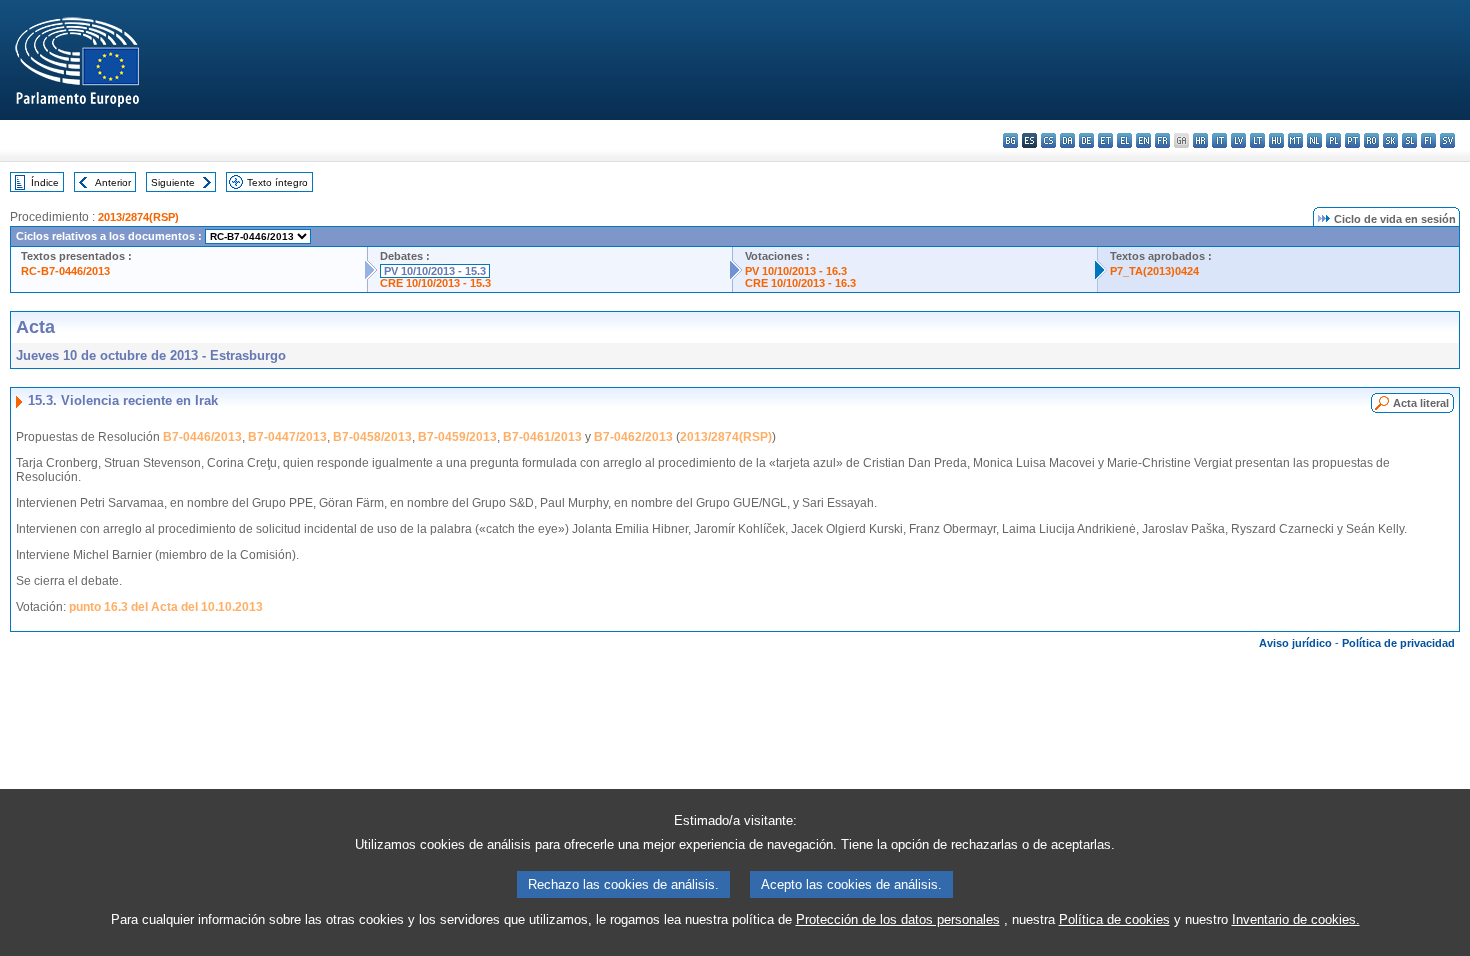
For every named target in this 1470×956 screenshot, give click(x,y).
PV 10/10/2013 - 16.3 (796, 271)
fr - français (1162, 140)
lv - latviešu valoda (1238, 140)
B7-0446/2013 (202, 437)
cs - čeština (1048, 140)
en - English (1143, 140)
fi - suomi (1428, 140)
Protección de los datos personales (898, 919)
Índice (45, 182)
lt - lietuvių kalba (1257, 140)
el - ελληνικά (1124, 140)
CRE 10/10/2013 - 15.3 (435, 283)
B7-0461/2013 (542, 437)
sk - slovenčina (1390, 140)
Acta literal (1421, 403)
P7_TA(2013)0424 (1154, 271)
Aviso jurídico (1295, 643)
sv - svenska (1447, 140)
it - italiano (1219, 140)
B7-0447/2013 (287, 437)
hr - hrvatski (1200, 140)
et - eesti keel (1105, 140)
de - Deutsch (1086, 140)
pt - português (1352, 140)
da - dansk (1067, 140)
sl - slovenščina (1409, 140)
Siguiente (173, 182)
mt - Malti (1295, 140)
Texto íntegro (277, 182)
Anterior (113, 182)
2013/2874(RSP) (138, 217)
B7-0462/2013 (633, 437)
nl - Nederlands (1314, 140)
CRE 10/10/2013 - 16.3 (800, 283)
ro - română (1371, 140)
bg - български (1010, 140)
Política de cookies (1114, 919)
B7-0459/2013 (457, 437)
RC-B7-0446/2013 (65, 271)
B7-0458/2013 (372, 437)
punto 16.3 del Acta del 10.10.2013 (166, 607)
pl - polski (1333, 140)
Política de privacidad (1398, 643)
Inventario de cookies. (1296, 919)
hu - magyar (1276, 140)
